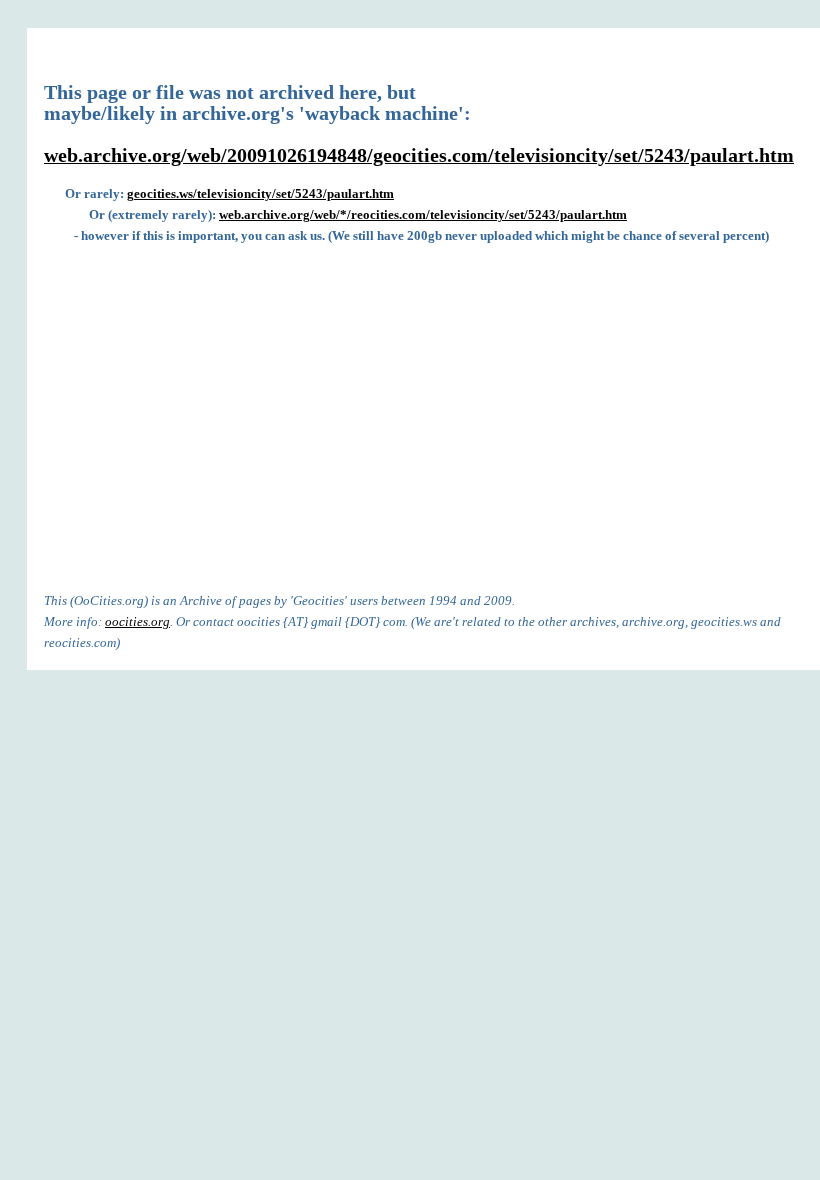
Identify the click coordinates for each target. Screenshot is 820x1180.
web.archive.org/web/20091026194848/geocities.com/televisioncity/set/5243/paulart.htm (419, 155)
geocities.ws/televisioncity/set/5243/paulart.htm (260, 193)
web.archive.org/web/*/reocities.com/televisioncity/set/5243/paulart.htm (423, 214)
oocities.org (137, 621)
